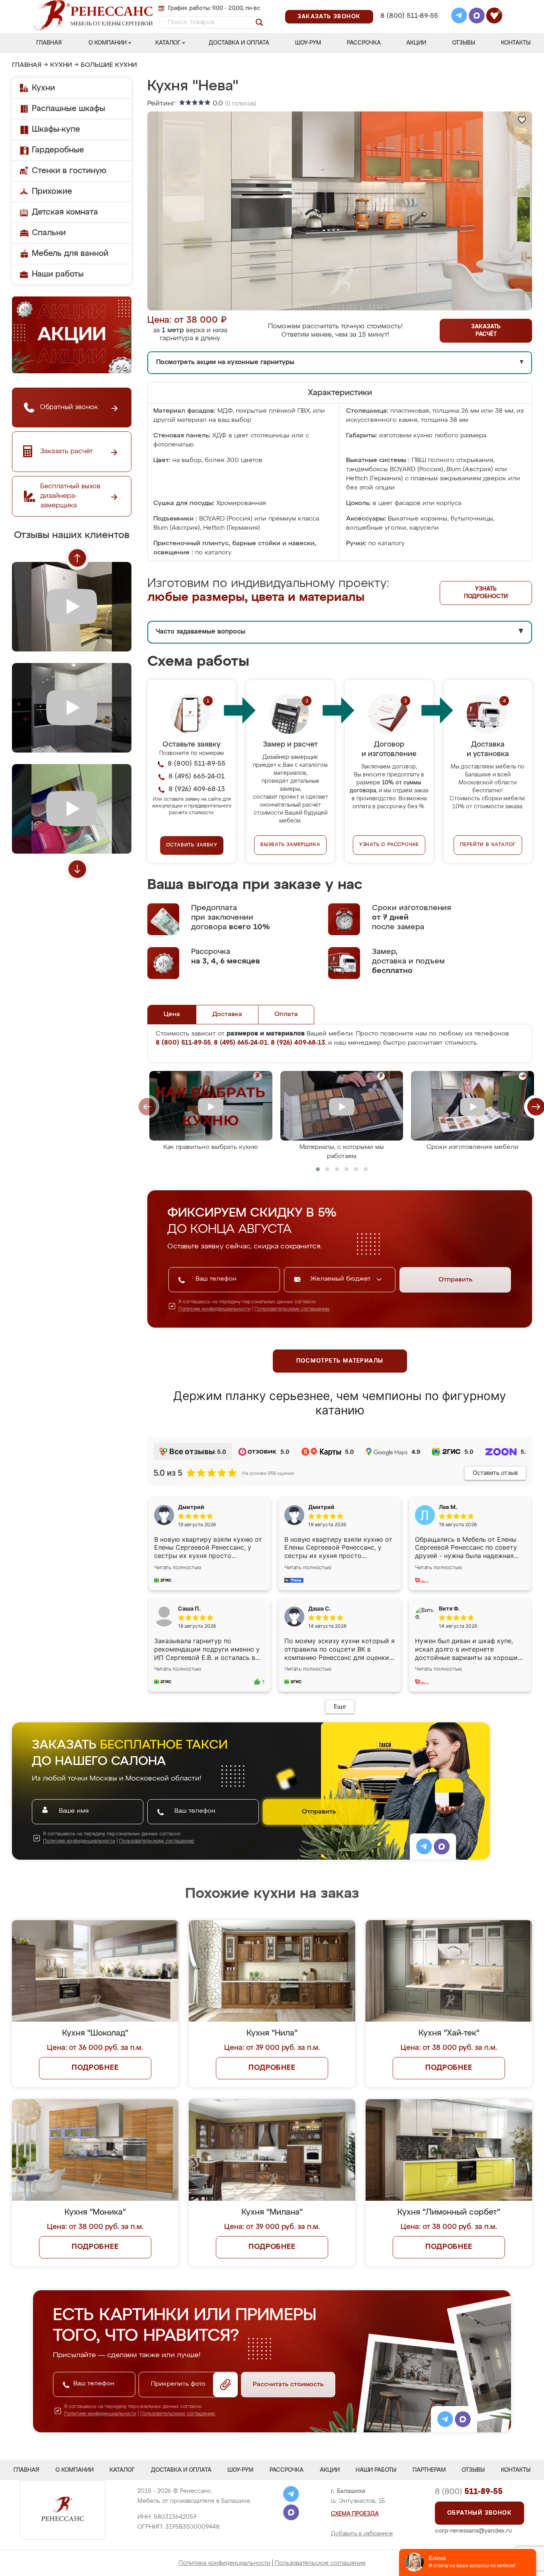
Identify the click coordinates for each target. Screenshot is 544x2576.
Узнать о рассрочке (389, 845)
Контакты (516, 43)
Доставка (227, 1014)
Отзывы (464, 43)
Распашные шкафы (68, 109)
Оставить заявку (192, 845)
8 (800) (469, 2492)
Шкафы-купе (56, 129)
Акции (416, 43)
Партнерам (429, 2470)
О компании (108, 43)
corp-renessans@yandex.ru (474, 2531)
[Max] (477, 17)
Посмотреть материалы (340, 1361)
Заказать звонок (329, 17)
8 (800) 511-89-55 (409, 16)
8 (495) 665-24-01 (408, 6)
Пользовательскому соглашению (292, 1309)
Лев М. (448, 1507)
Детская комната (65, 212)
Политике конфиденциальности (214, 1309)
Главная (49, 43)
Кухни (61, 65)
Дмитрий (321, 1507)
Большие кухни (109, 65)
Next (77, 869)
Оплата (286, 1014)
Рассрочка (364, 43)
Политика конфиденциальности (224, 2563)
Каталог (168, 43)
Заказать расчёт (486, 331)
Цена (172, 1014)
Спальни (49, 233)
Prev (77, 558)
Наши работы (58, 274)
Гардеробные (58, 150)
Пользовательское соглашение (320, 2563)
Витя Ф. (449, 1608)
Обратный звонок (479, 2513)
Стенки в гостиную (69, 171)
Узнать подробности (486, 593)
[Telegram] (459, 17)
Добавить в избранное (362, 2534)
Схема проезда (355, 2514)
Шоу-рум (308, 43)
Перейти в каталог (488, 845)
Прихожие (52, 191)
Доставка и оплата (239, 43)
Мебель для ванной (70, 254)
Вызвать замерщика (291, 845)
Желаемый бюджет (341, 1279)
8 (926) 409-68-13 (409, 26)
